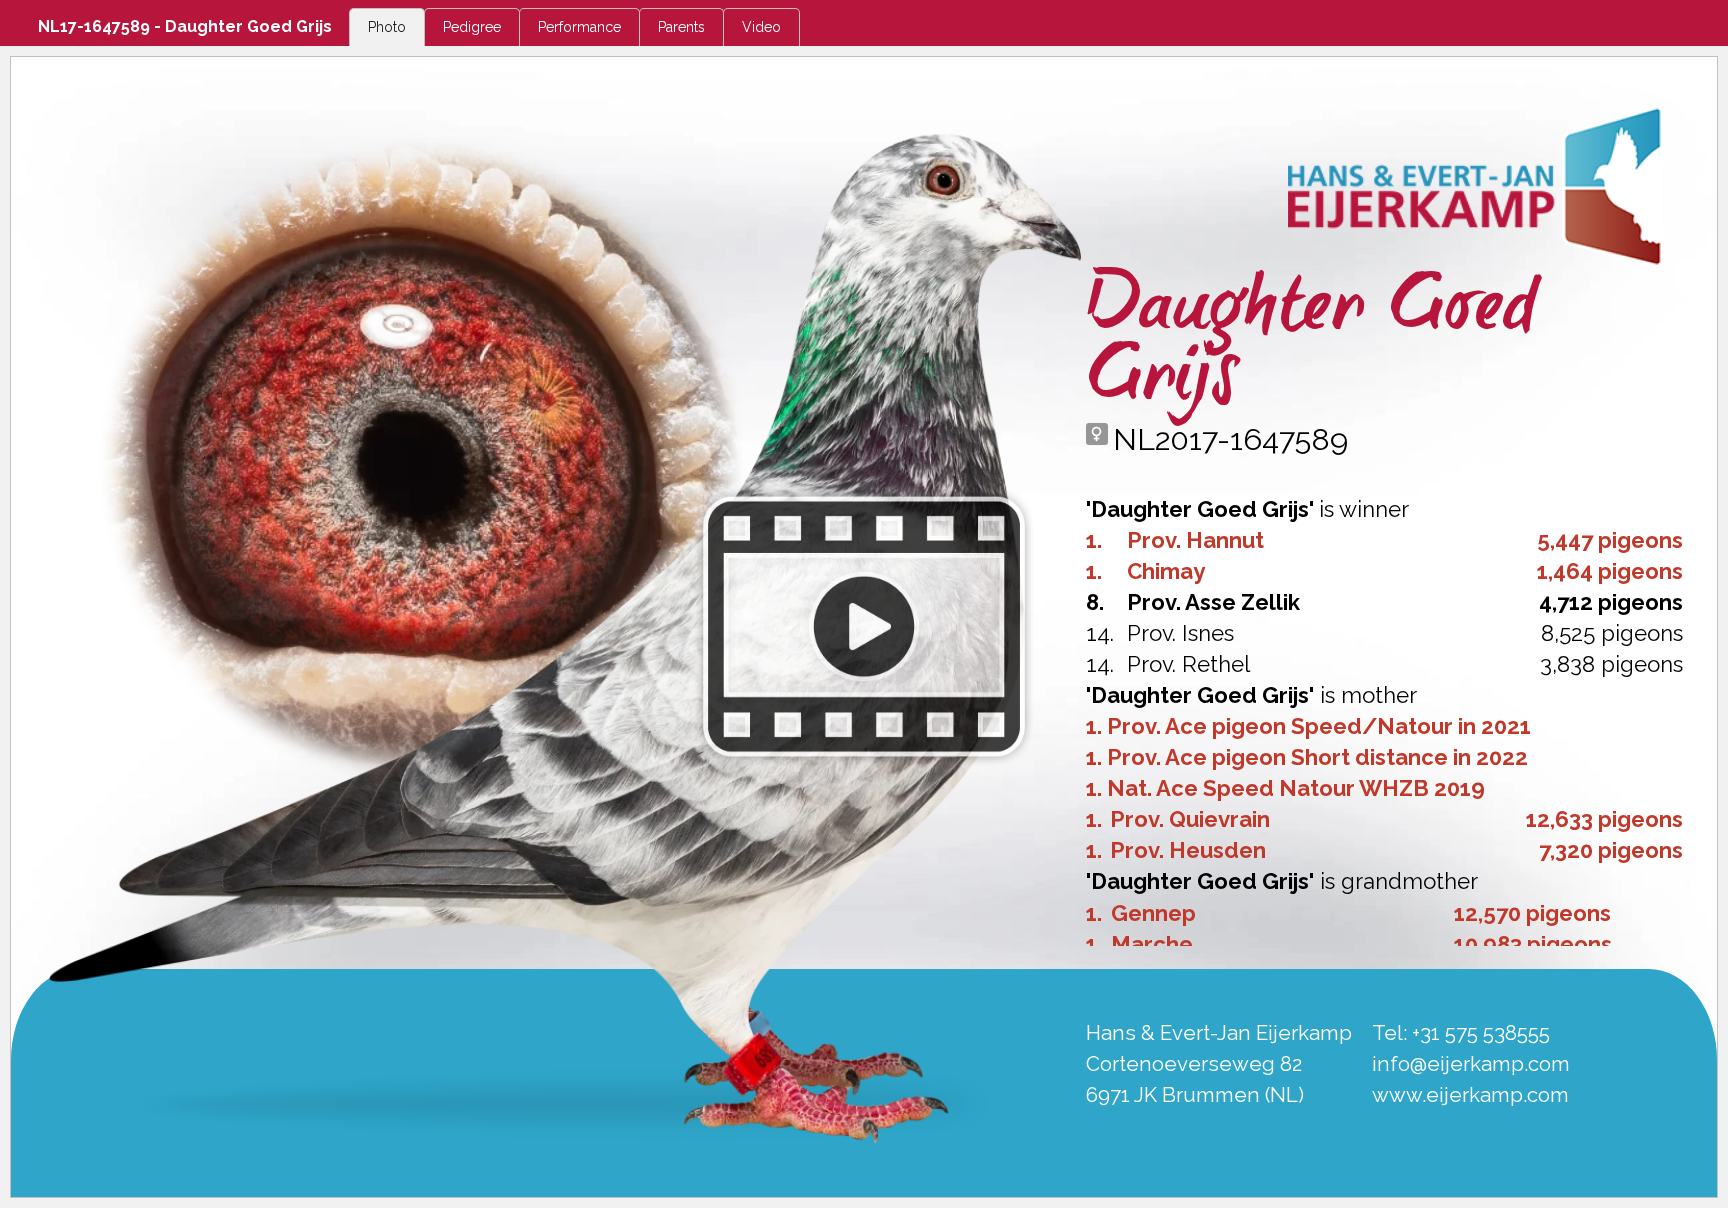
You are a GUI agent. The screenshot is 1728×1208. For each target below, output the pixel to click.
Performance (579, 27)
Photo (387, 27)
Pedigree (472, 27)
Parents (681, 27)
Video (761, 27)
